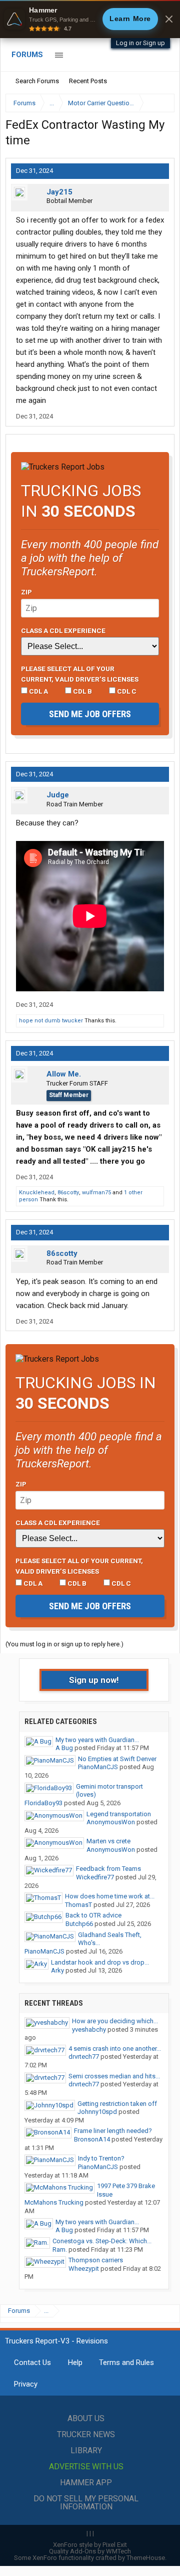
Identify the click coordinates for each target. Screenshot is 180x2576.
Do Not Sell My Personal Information (86, 2503)
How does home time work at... (110, 1896)
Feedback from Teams (108, 1869)
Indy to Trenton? (101, 2158)
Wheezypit (84, 2269)
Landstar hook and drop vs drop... (100, 1962)
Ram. (60, 2249)
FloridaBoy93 (43, 1803)
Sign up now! (94, 1680)
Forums (27, 55)
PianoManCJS (98, 1767)
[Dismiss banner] (169, 19)
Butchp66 (79, 1924)
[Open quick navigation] (160, 103)
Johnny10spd (97, 2112)
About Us (86, 2418)
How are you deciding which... (115, 2021)
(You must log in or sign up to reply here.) (64, 1644)
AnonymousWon (111, 1822)
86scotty (68, 1193)
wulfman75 (96, 1193)
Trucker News (86, 2434)
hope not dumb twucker (51, 1021)
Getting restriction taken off (117, 2104)
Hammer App (86, 2483)
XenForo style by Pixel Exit (90, 2545)
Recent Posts (88, 81)
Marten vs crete (108, 1841)
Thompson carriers (96, 2260)
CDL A (38, 691)
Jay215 (59, 192)
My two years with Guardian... (97, 1740)
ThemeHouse (146, 2558)
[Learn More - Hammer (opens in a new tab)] (90, 19)
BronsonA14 (92, 2139)
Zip (26, 592)
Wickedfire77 (95, 1877)
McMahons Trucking (54, 2202)
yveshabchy (89, 2029)
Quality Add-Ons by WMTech (90, 2551)
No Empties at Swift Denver (117, 1759)
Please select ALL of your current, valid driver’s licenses (80, 674)
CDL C (126, 691)
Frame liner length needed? (113, 2131)
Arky (57, 1970)
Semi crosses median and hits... (114, 2076)
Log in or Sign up (140, 43)
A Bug (64, 1748)
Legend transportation (119, 1814)
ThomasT (78, 1905)
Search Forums (37, 81)
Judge (58, 795)
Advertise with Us (86, 2466)
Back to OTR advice (93, 1915)
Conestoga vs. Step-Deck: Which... (102, 2241)
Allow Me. (64, 1074)
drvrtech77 (84, 2057)
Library (86, 2450)
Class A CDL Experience (63, 630)
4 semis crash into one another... (115, 2049)
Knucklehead (37, 1193)
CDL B (82, 691)
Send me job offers (90, 714)
